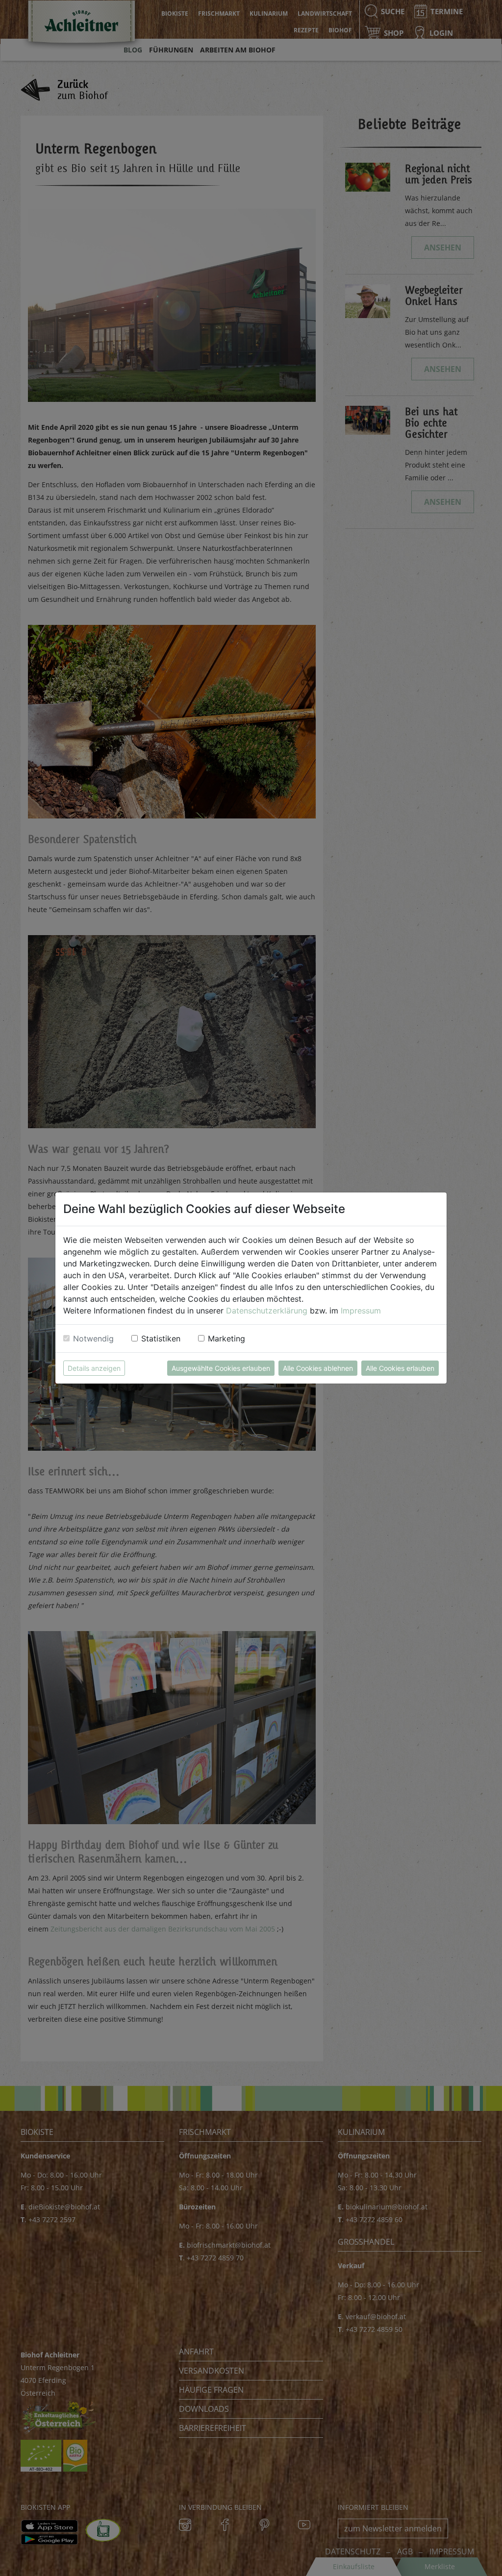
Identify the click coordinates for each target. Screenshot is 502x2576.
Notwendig (93, 1338)
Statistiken (161, 1338)
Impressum (361, 1311)
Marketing (226, 1338)
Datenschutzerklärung (267, 1311)
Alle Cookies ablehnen (318, 1368)
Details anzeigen (94, 1368)
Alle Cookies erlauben (400, 1368)
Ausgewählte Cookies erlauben (221, 1368)
